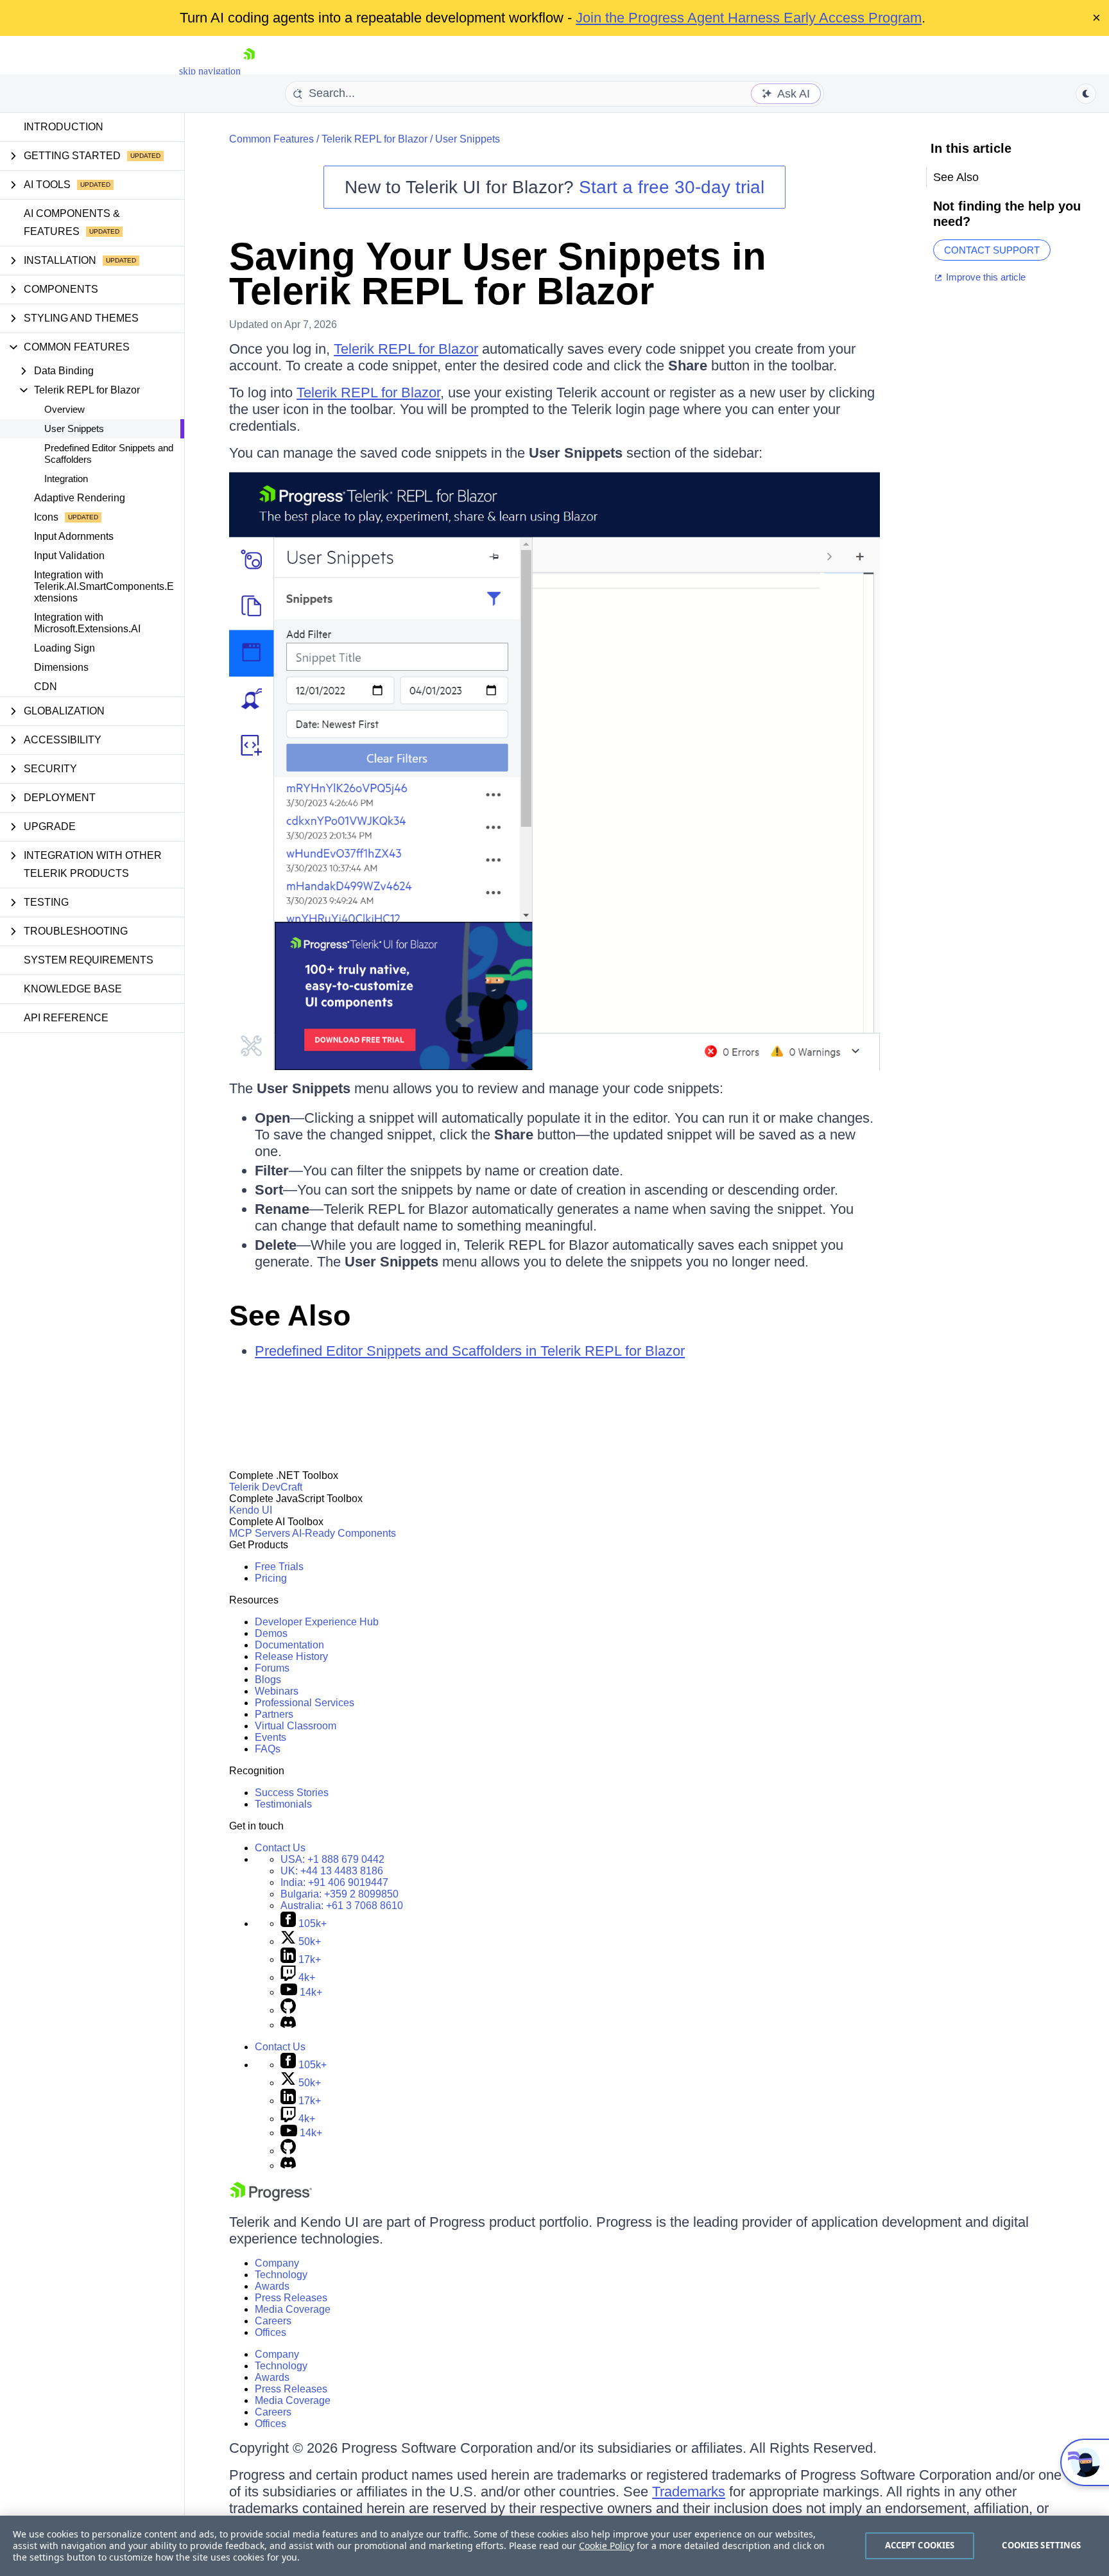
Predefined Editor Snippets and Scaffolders (109, 454)
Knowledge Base (73, 989)
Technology (281, 2275)
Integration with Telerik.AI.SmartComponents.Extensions (104, 586)
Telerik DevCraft (266, 1487)
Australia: (342, 1906)
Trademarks (689, 2492)
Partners (274, 1714)
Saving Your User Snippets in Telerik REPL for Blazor (498, 274)
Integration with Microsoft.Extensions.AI (87, 623)
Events (271, 1737)
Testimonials (283, 1804)
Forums (272, 1668)
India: (334, 1882)
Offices (271, 2332)
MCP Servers (260, 1533)
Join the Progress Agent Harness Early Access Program (749, 18)
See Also (290, 1316)
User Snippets (74, 428)
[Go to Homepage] (249, 71)
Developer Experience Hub (317, 1622)
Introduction (64, 127)
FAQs (268, 1749)
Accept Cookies (920, 2545)
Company (277, 2263)
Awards (272, 2286)
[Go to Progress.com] (271, 2198)
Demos (271, 1633)
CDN (46, 687)
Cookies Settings (1041, 2545)
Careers (273, 2321)
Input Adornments (74, 536)
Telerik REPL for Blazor (374, 139)
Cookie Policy (606, 2546)
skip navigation (210, 71)
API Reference (66, 1018)
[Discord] (288, 2025)
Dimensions (61, 667)
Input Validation (69, 556)
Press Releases (291, 2298)
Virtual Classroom (296, 1726)
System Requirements (89, 960)
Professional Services (305, 1703)
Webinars (277, 1691)
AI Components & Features (72, 222)
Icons (46, 517)
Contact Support (992, 250)
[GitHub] (288, 2010)
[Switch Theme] (1086, 94)
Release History (291, 1656)
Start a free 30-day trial (672, 187)
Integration (66, 479)
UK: (332, 1871)
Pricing (271, 1578)
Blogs (268, 1680)
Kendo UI (251, 1510)
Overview (64, 409)
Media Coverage (293, 2309)
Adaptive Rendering (80, 498)
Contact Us (280, 1848)
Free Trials (279, 1567)
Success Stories (292, 1793)
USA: (332, 1859)
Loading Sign (64, 648)
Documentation (289, 1645)
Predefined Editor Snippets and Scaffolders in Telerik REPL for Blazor (470, 1351)
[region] (554, 2546)
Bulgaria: (340, 1894)
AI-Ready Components (344, 1533)
